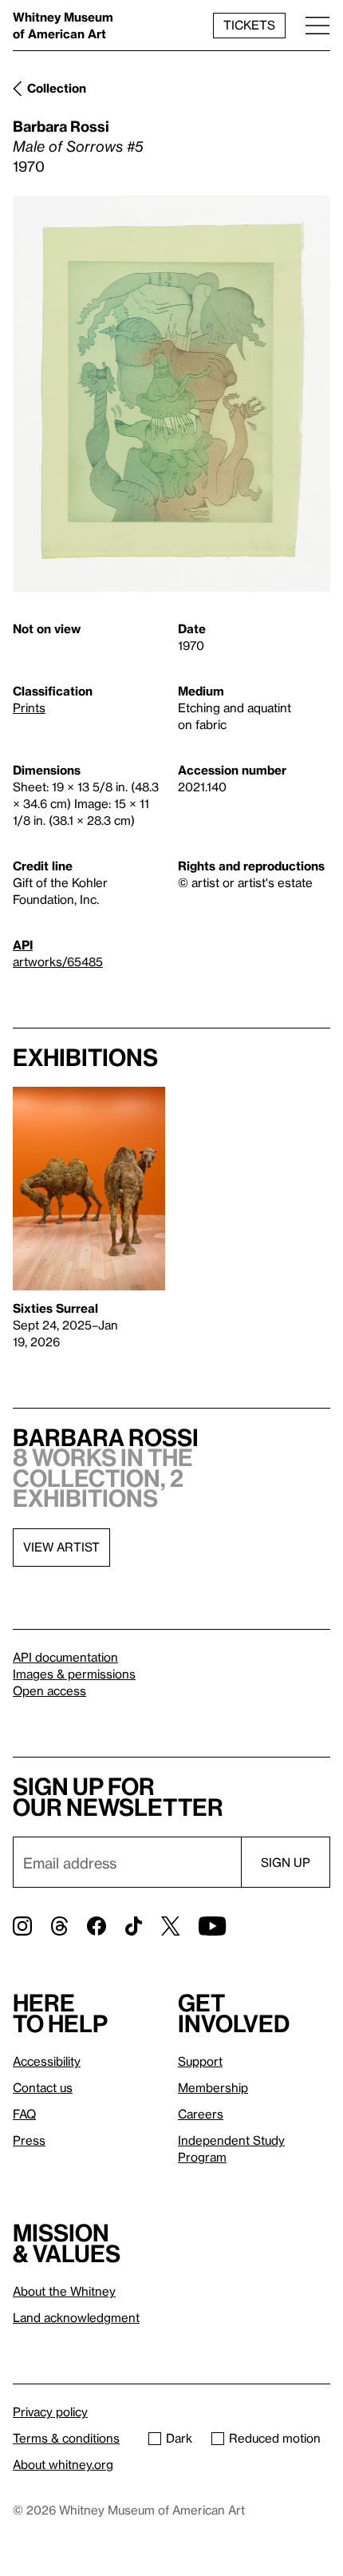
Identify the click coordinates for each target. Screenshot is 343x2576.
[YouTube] (212, 1926)
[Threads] (59, 1926)
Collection (57, 88)
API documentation (65, 1657)
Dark (179, 2438)
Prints (29, 707)
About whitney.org (63, 2464)
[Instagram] (22, 1926)
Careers (201, 2114)
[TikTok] (134, 1926)
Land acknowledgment (76, 2317)
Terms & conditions (66, 2438)
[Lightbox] (171, 394)
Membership (213, 2087)
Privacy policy (50, 2412)
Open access (49, 1690)
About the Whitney (64, 2291)
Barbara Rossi (61, 126)
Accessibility (47, 2061)
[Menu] (317, 25)
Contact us (43, 2087)
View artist (61, 1547)
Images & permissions (74, 1674)
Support (200, 2061)
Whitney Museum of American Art (63, 25)
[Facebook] (97, 1926)
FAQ (24, 2114)
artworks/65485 (58, 961)
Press (29, 2140)
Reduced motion (275, 2438)
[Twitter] (170, 1926)
